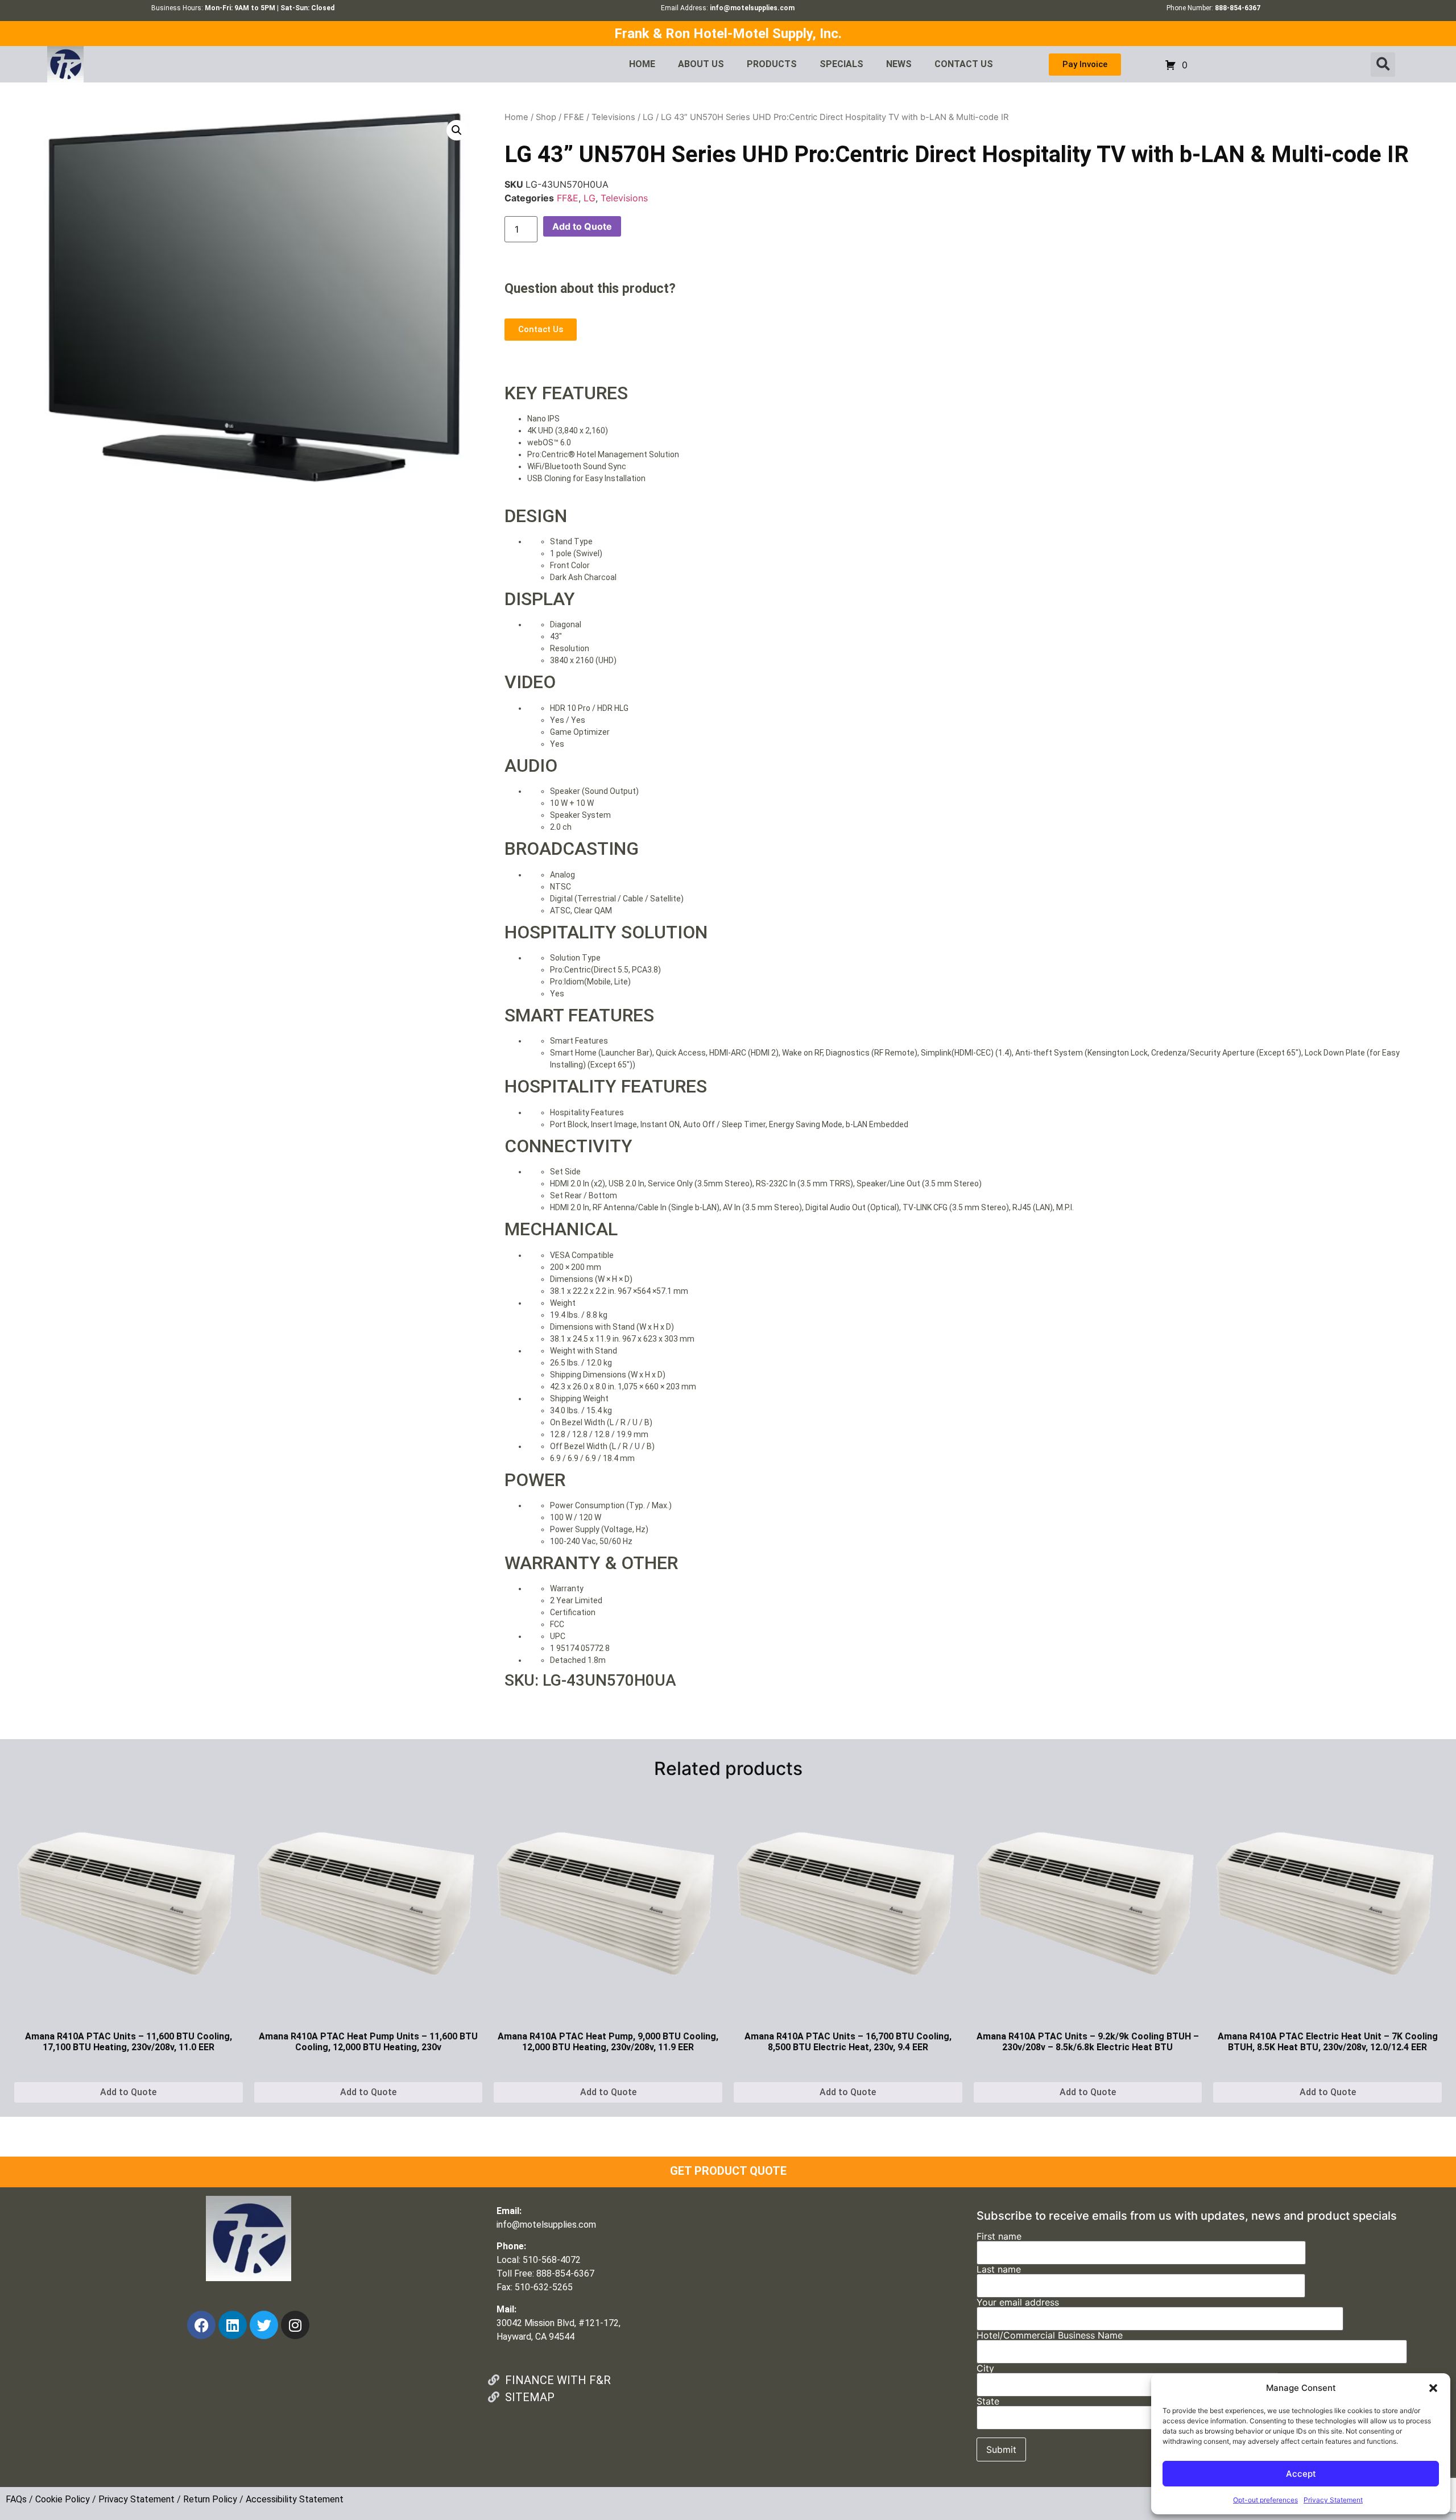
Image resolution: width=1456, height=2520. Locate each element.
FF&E (574, 117)
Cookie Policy (63, 2499)
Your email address (1018, 2303)
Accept (1301, 2474)
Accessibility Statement (295, 2499)
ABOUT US (701, 64)
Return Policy (210, 2499)
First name (999, 2237)
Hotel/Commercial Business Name (1050, 2336)
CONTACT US (964, 64)
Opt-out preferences (1265, 2500)
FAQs (16, 2499)
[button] (1433, 2388)
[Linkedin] (233, 2325)
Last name (999, 2270)
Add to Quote (582, 226)
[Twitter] (264, 2325)
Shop (546, 117)
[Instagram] (295, 2325)
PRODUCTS (772, 64)
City (985, 2369)
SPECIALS (841, 64)
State (988, 2402)
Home (516, 117)
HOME (642, 64)
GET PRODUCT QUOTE (728, 2171)
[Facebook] (201, 2325)
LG (648, 117)
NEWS (899, 64)
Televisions (613, 117)
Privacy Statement (1333, 2500)
